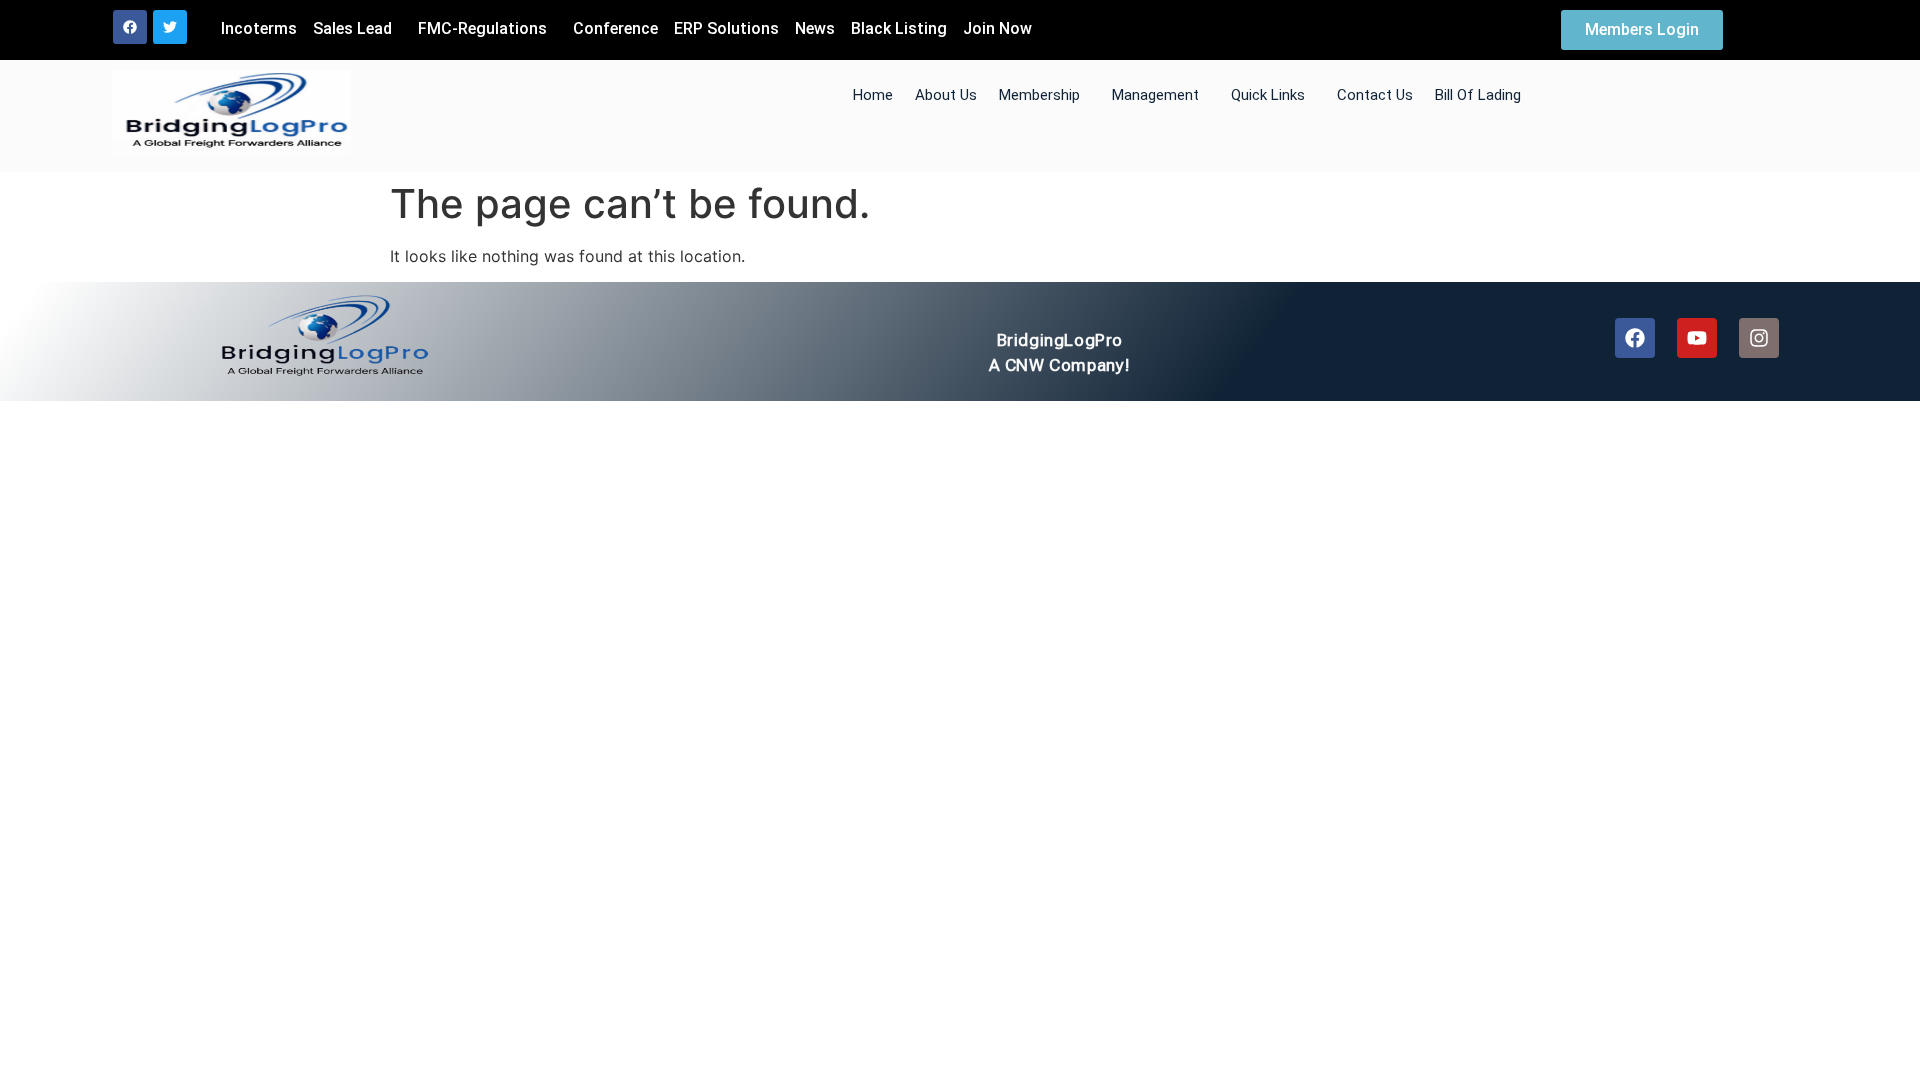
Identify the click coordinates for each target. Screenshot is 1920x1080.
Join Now (997, 28)
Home (873, 95)
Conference (615, 28)
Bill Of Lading (1478, 95)
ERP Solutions (726, 28)
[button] (357, 29)
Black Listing (899, 28)
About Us (946, 95)
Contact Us (1375, 95)
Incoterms (259, 28)
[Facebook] (130, 27)
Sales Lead (352, 28)
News (815, 28)
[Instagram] (1759, 338)
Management (1155, 95)
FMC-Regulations (482, 28)
